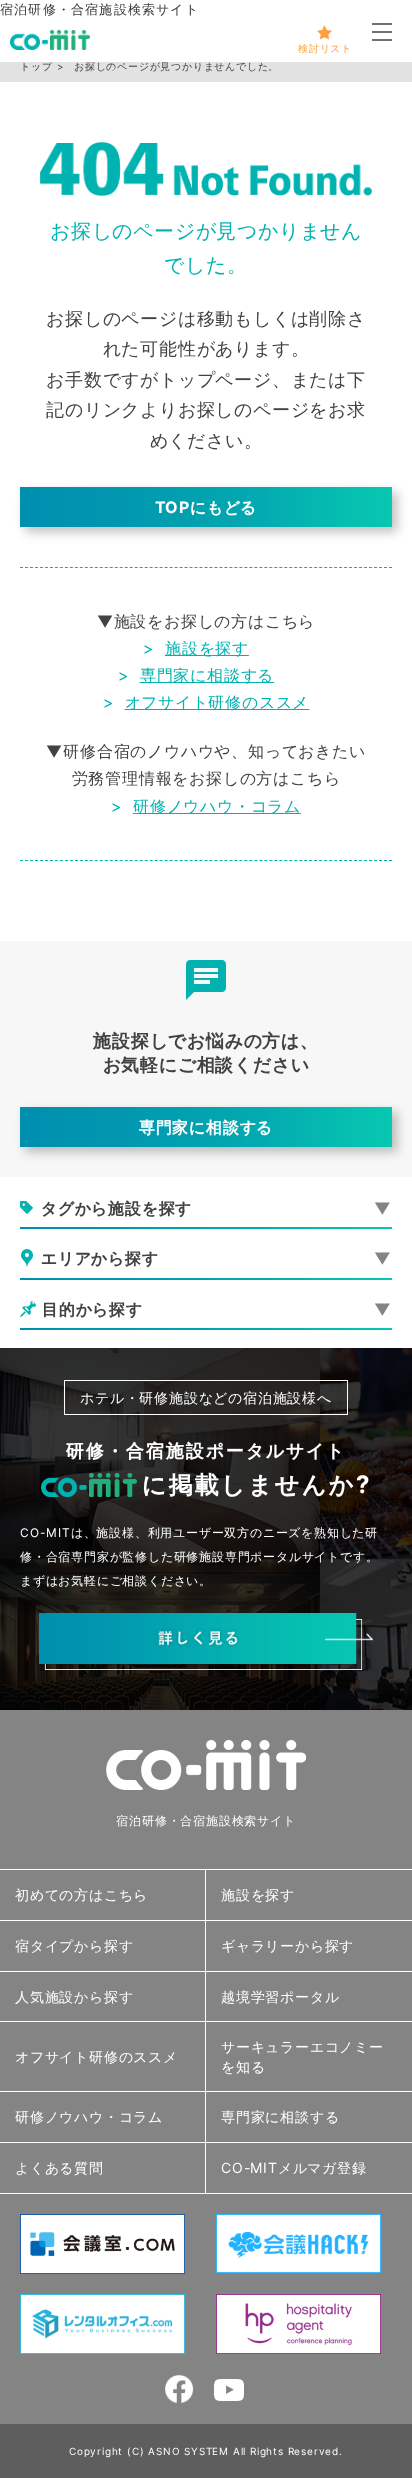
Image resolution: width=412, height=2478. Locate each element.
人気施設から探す (74, 1996)
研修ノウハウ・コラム (217, 806)
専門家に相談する (207, 675)
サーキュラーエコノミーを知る (302, 2056)
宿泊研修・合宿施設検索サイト (205, 1820)
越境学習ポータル (280, 1996)
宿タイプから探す (74, 1945)
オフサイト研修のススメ (217, 702)
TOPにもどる (206, 507)
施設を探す (207, 648)
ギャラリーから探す (287, 1945)
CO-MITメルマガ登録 (294, 2167)
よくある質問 (59, 2167)
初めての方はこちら (81, 1894)
